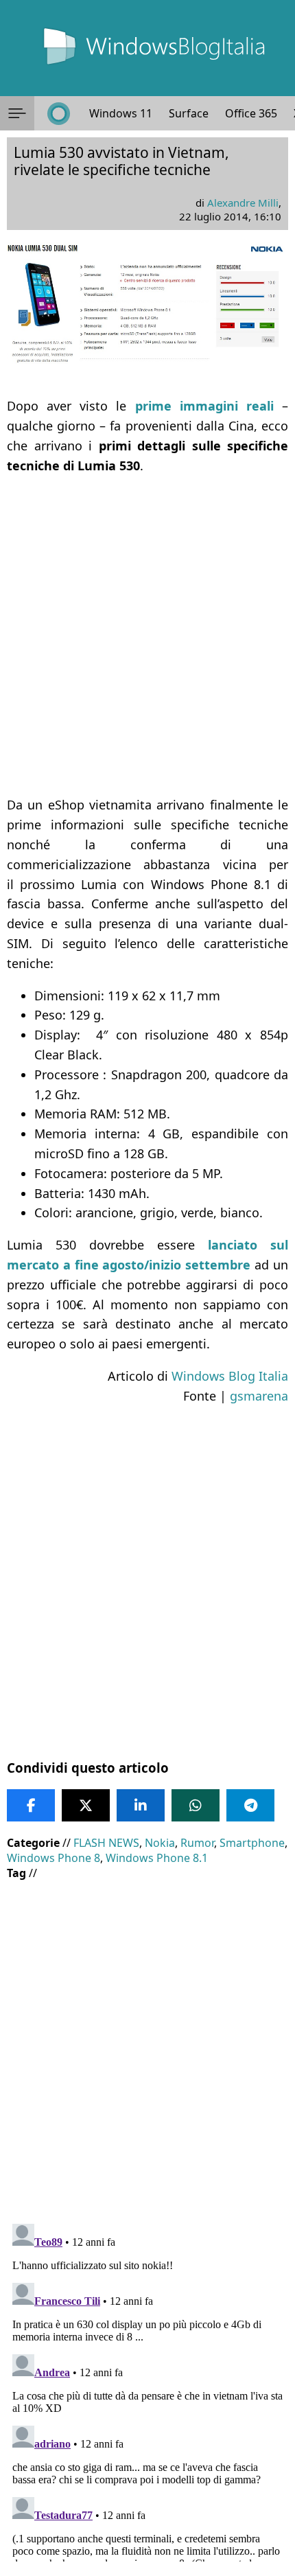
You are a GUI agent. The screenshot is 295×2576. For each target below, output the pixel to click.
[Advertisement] (147, 635)
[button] (17, 113)
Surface (189, 113)
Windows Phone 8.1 (157, 1858)
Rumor (197, 1843)
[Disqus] (147, 2390)
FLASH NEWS (106, 1843)
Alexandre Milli (243, 203)
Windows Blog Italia (230, 1376)
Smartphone (252, 1843)
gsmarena (259, 1396)
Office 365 (251, 113)
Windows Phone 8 (54, 1858)
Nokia (160, 1843)
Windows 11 (121, 113)
